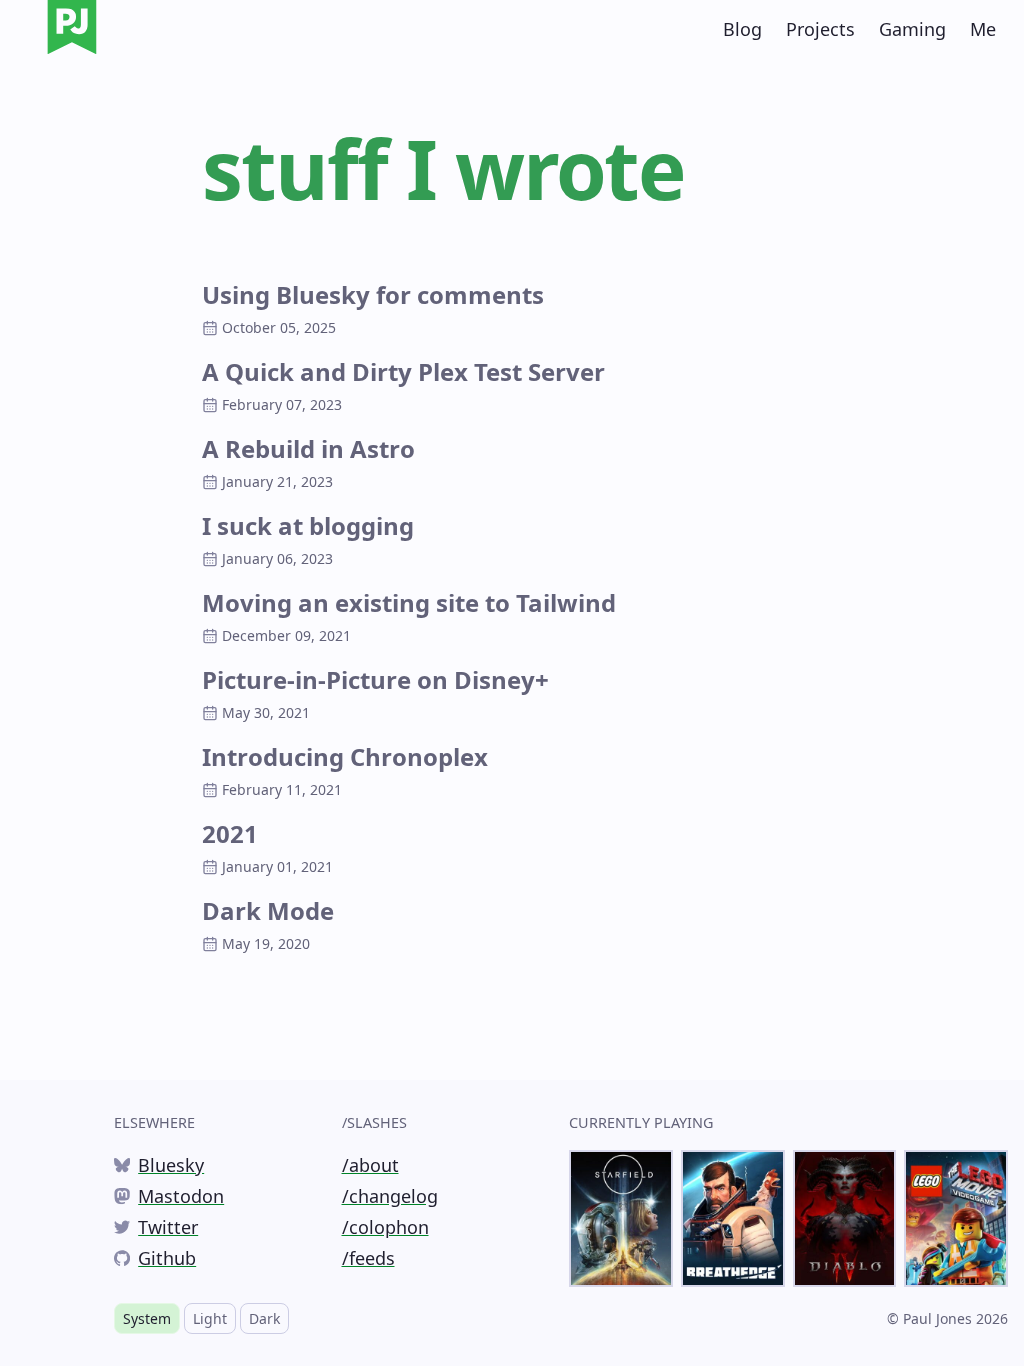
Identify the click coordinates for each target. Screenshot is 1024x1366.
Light (210, 1318)
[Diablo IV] (845, 1218)
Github (155, 1259)
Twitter (156, 1228)
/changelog (390, 1196)
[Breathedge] (733, 1218)
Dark (264, 1318)
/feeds (368, 1258)
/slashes (374, 1122)
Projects (820, 29)
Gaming (912, 29)
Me (983, 29)
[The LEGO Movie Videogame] (956, 1218)
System (147, 1318)
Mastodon (169, 1197)
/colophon (385, 1227)
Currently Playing (641, 1122)
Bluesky (159, 1166)
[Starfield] (621, 1218)
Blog (742, 29)
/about (370, 1165)
